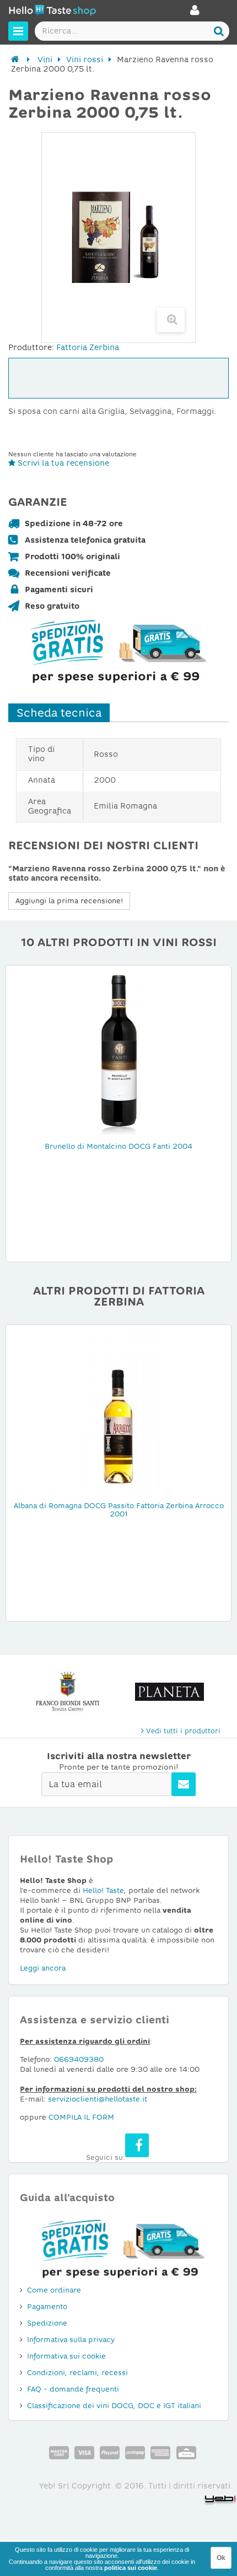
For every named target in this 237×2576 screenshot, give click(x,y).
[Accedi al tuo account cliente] (195, 13)
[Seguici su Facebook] (137, 2145)
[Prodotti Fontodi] (177, 1692)
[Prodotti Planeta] (75, 1692)
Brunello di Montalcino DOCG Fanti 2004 (118, 1146)
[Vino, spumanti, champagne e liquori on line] (52, 12)
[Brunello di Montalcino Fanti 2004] (118, 1052)
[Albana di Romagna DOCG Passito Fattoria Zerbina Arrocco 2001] (118, 1411)
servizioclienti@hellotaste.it (98, 2099)
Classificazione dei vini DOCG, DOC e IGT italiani (114, 2406)
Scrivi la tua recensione (62, 463)
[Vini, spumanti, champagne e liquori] (15, 59)
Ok (221, 2558)
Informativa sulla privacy (71, 2340)
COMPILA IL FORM (81, 2117)
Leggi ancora (43, 1968)
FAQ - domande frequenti (73, 2389)
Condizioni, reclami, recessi (77, 2373)
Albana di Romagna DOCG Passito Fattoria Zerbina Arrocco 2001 (119, 1510)
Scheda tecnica (59, 713)
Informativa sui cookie (66, 2356)
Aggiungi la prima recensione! (69, 901)
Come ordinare (54, 2290)
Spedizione (47, 2323)
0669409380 (79, 2059)
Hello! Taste (103, 1890)
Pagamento (47, 2307)
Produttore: (31, 347)
